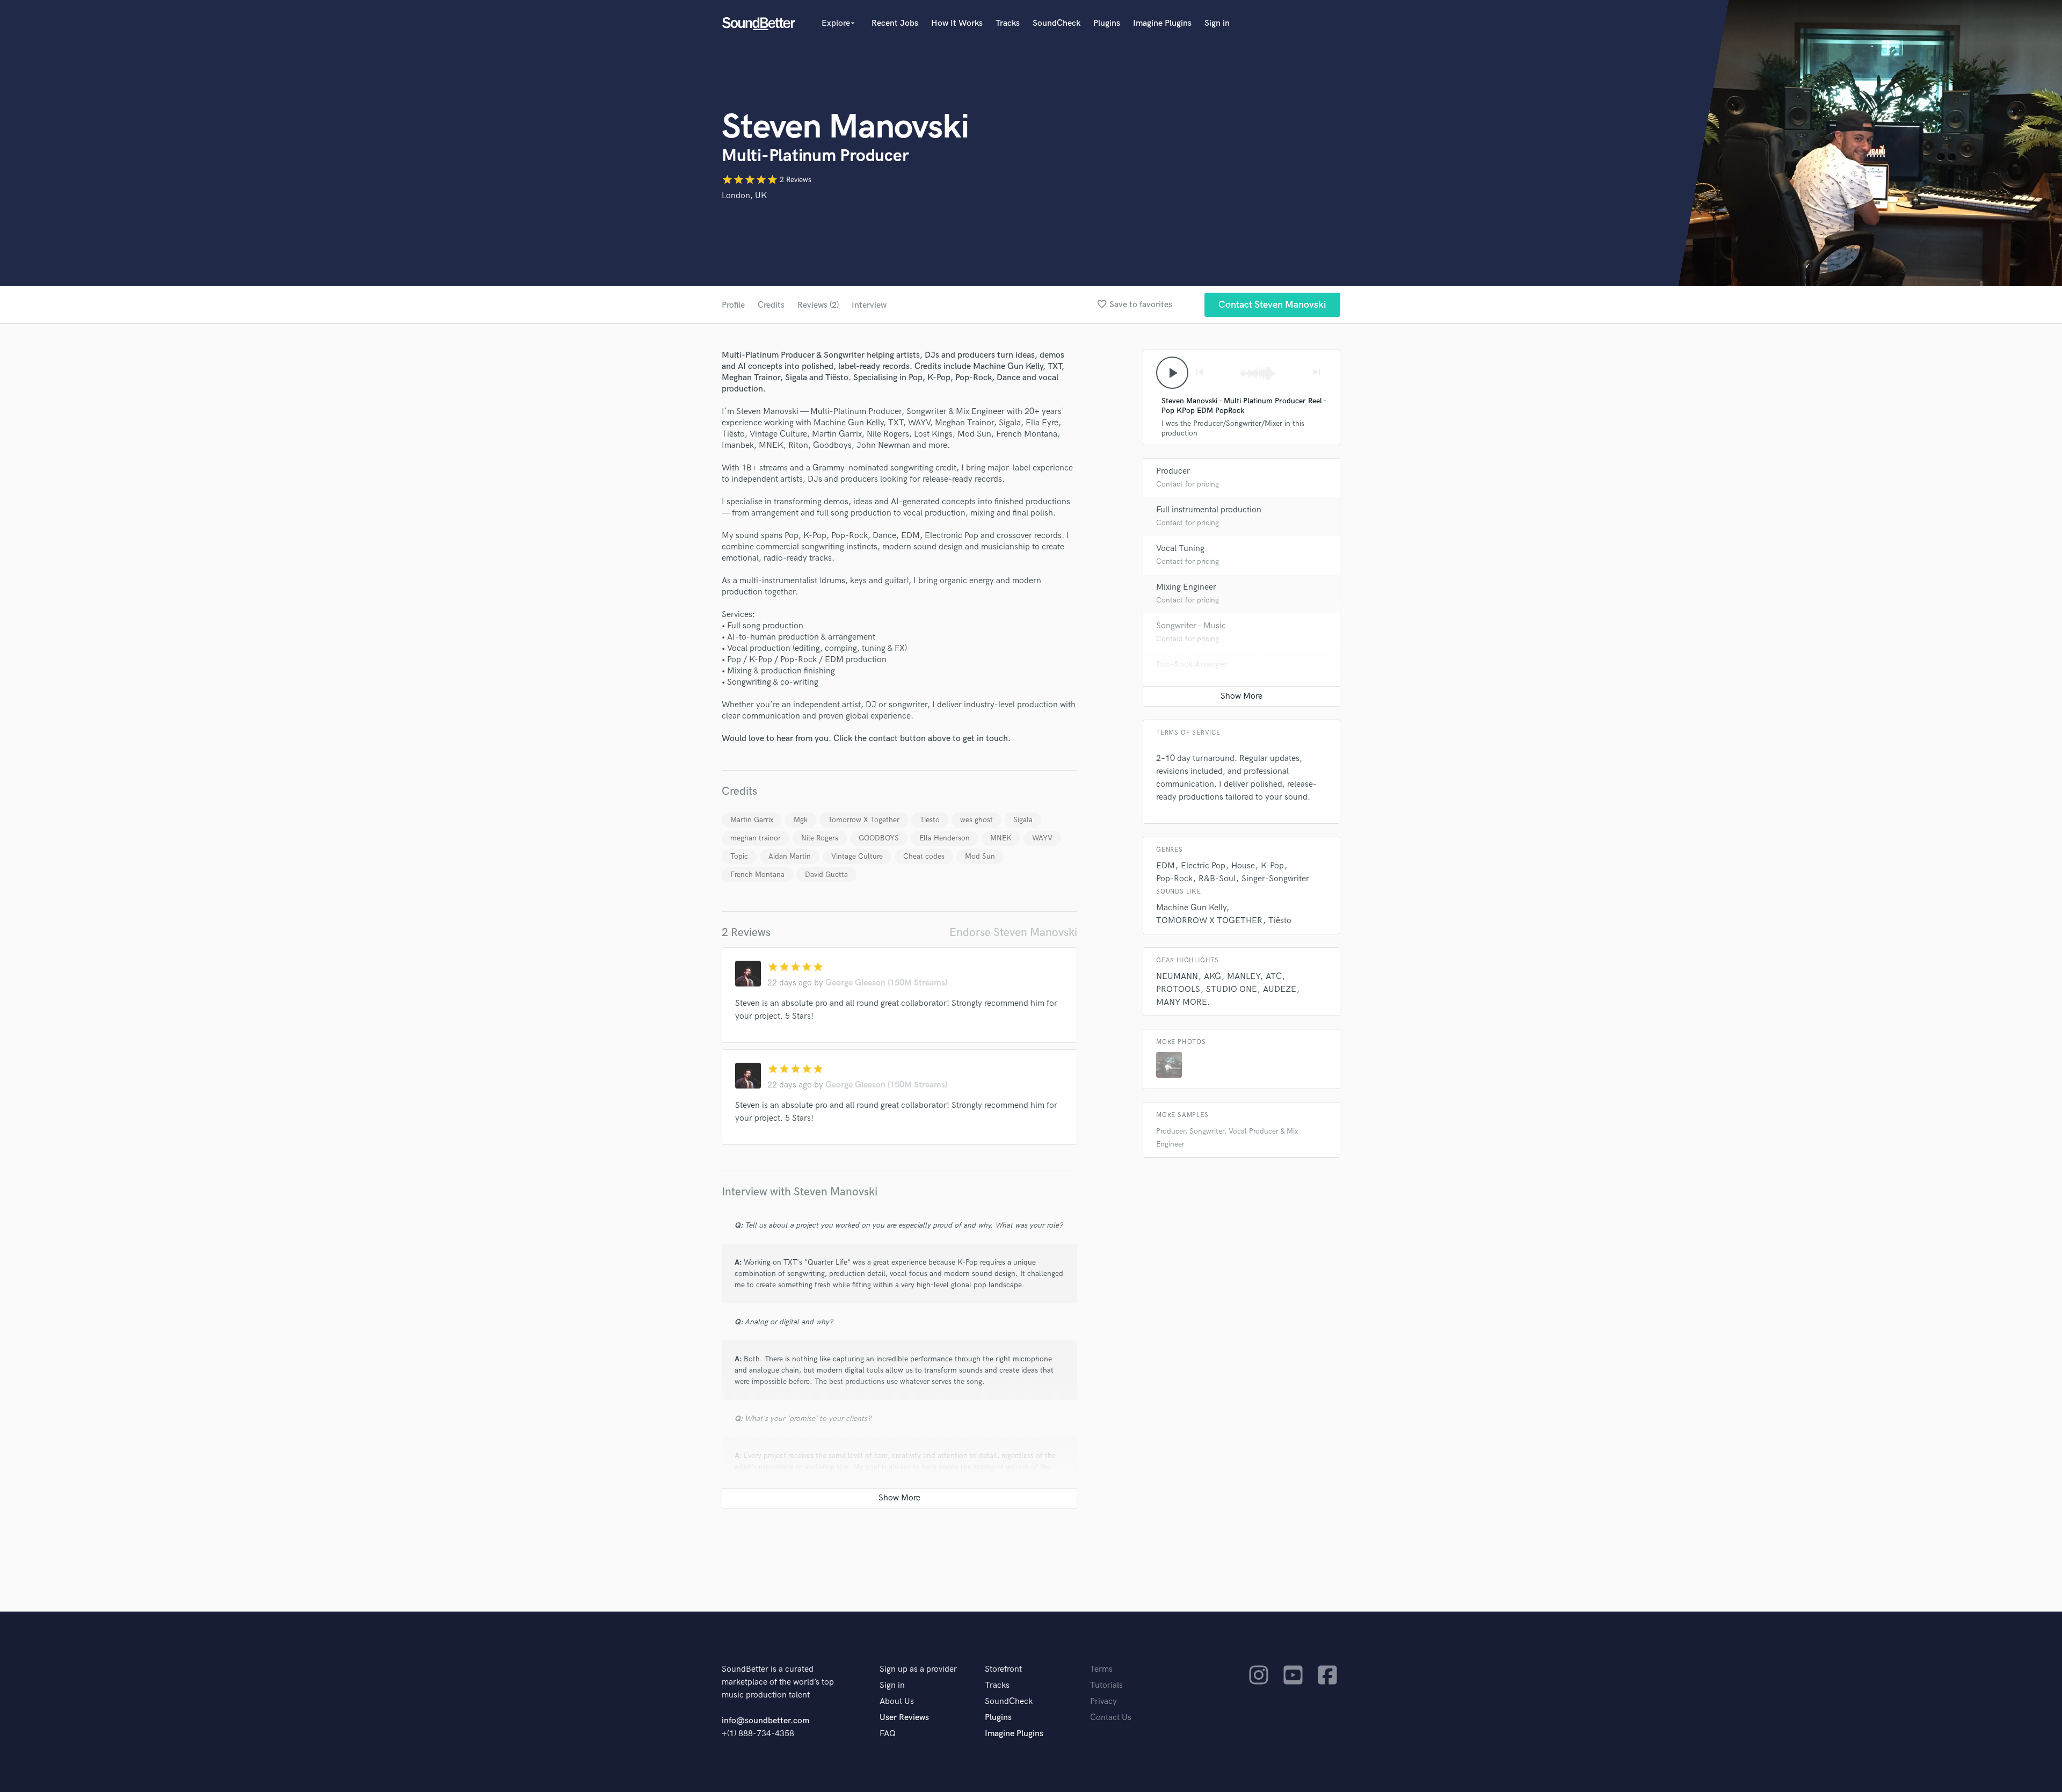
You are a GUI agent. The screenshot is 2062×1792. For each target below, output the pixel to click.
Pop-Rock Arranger (1192, 665)
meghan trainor (756, 838)
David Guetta (826, 875)
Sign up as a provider (918, 1669)
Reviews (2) (818, 305)
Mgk (801, 820)
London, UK (744, 196)
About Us (897, 1702)
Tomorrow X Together (864, 820)
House (1243, 866)
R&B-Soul (1217, 879)
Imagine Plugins (1162, 23)
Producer (1173, 471)
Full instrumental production (1209, 510)
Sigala (1023, 820)
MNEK (1001, 838)
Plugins (1107, 23)
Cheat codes (924, 856)
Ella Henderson (945, 838)
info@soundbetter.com (765, 1721)
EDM (1166, 866)
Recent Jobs (895, 23)
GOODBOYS (879, 838)
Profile (733, 305)
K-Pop (1272, 866)
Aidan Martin (790, 856)
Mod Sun (980, 856)
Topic (739, 856)
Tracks (1008, 23)
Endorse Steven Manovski (1013, 933)
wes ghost (976, 820)
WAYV (1042, 838)
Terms (1101, 1669)
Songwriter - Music (1191, 626)
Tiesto (930, 820)
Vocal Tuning (1180, 549)
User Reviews (904, 1718)
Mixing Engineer (1186, 587)
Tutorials (1106, 1685)
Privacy (1103, 1702)
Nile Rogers (820, 838)
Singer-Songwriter (1275, 879)
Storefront (1003, 1669)
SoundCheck (1057, 23)
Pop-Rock (1174, 879)
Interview (869, 305)
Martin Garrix (752, 820)
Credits (771, 305)
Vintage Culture (857, 856)
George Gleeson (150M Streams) (886, 983)
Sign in (1217, 23)
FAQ (888, 1734)
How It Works (957, 23)
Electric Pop (1203, 866)
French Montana (757, 875)
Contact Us (1111, 1718)
